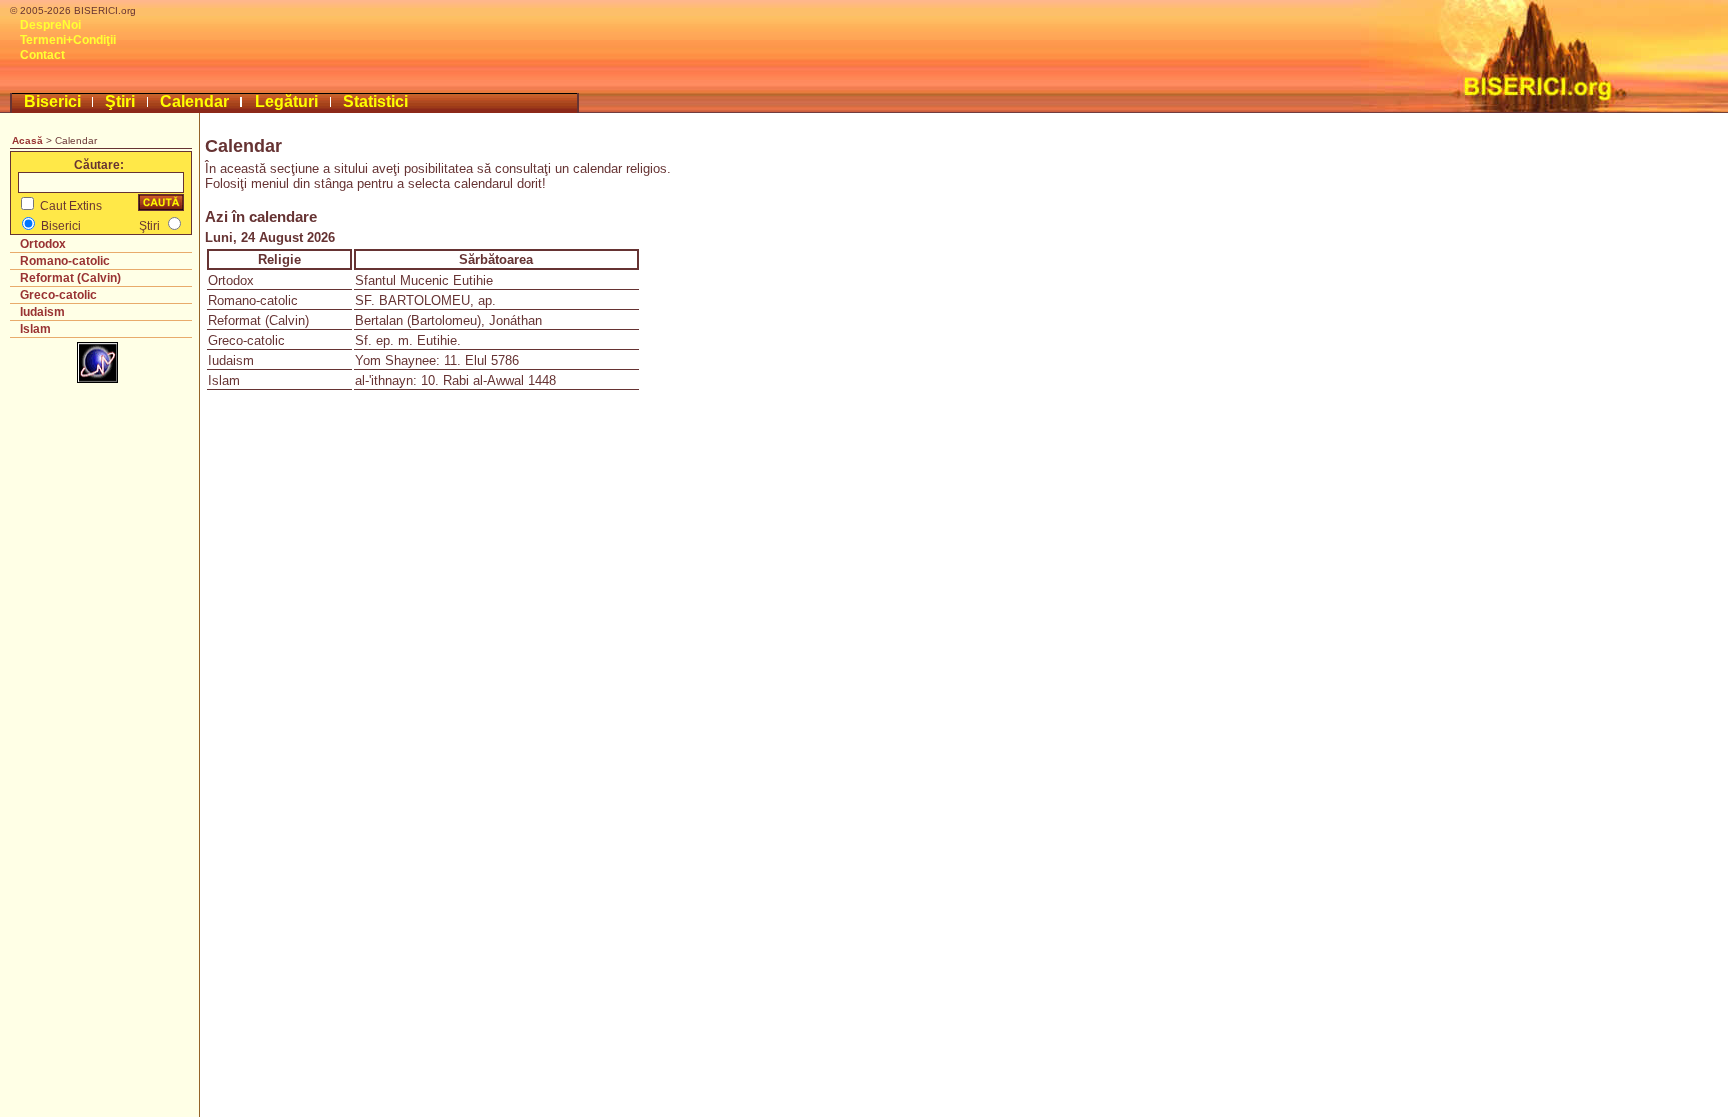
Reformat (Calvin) (70, 278)
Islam (35, 329)
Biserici (52, 101)
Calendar (194, 101)
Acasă (27, 140)
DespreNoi (50, 25)
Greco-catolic (58, 295)
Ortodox (43, 244)
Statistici (375, 101)
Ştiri (120, 101)
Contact (42, 55)
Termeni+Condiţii (68, 40)
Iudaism (42, 312)
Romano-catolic (65, 261)
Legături (286, 101)
